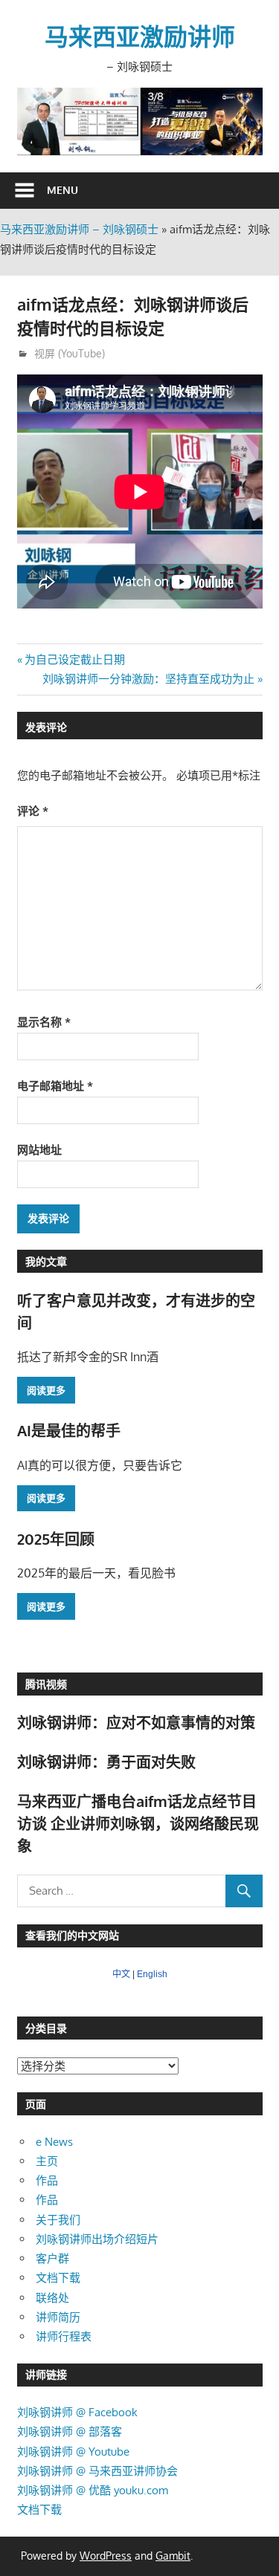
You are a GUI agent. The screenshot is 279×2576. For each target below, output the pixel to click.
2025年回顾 (56, 1539)
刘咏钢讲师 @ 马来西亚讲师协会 (97, 2471)
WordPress (106, 2556)
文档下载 (58, 2278)
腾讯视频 (46, 1684)
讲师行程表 (64, 2336)
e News (54, 2142)
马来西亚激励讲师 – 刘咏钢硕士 (79, 229)
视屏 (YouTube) (70, 353)
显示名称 (44, 1022)
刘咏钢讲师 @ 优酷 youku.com (93, 2490)
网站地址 (39, 1150)
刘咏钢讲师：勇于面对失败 (106, 1762)
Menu (62, 190)
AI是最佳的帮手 (69, 1430)
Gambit (173, 2556)
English (152, 1974)
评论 (33, 811)
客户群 (52, 2258)
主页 (47, 2161)
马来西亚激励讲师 (140, 36)
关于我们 (58, 2220)
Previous (36, 118)
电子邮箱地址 (55, 1086)
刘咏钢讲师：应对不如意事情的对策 (136, 1722)
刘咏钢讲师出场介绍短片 (97, 2239)
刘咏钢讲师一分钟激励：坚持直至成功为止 (148, 679)
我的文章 (46, 1261)
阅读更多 (46, 1390)
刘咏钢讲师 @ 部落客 (70, 2431)
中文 (121, 1974)
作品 (47, 2180)
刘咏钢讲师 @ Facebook (77, 2412)
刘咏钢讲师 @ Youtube (73, 2452)
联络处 (52, 2298)
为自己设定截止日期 (74, 659)
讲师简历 (58, 2317)
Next (244, 118)
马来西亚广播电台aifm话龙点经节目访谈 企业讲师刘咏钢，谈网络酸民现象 (138, 1824)
